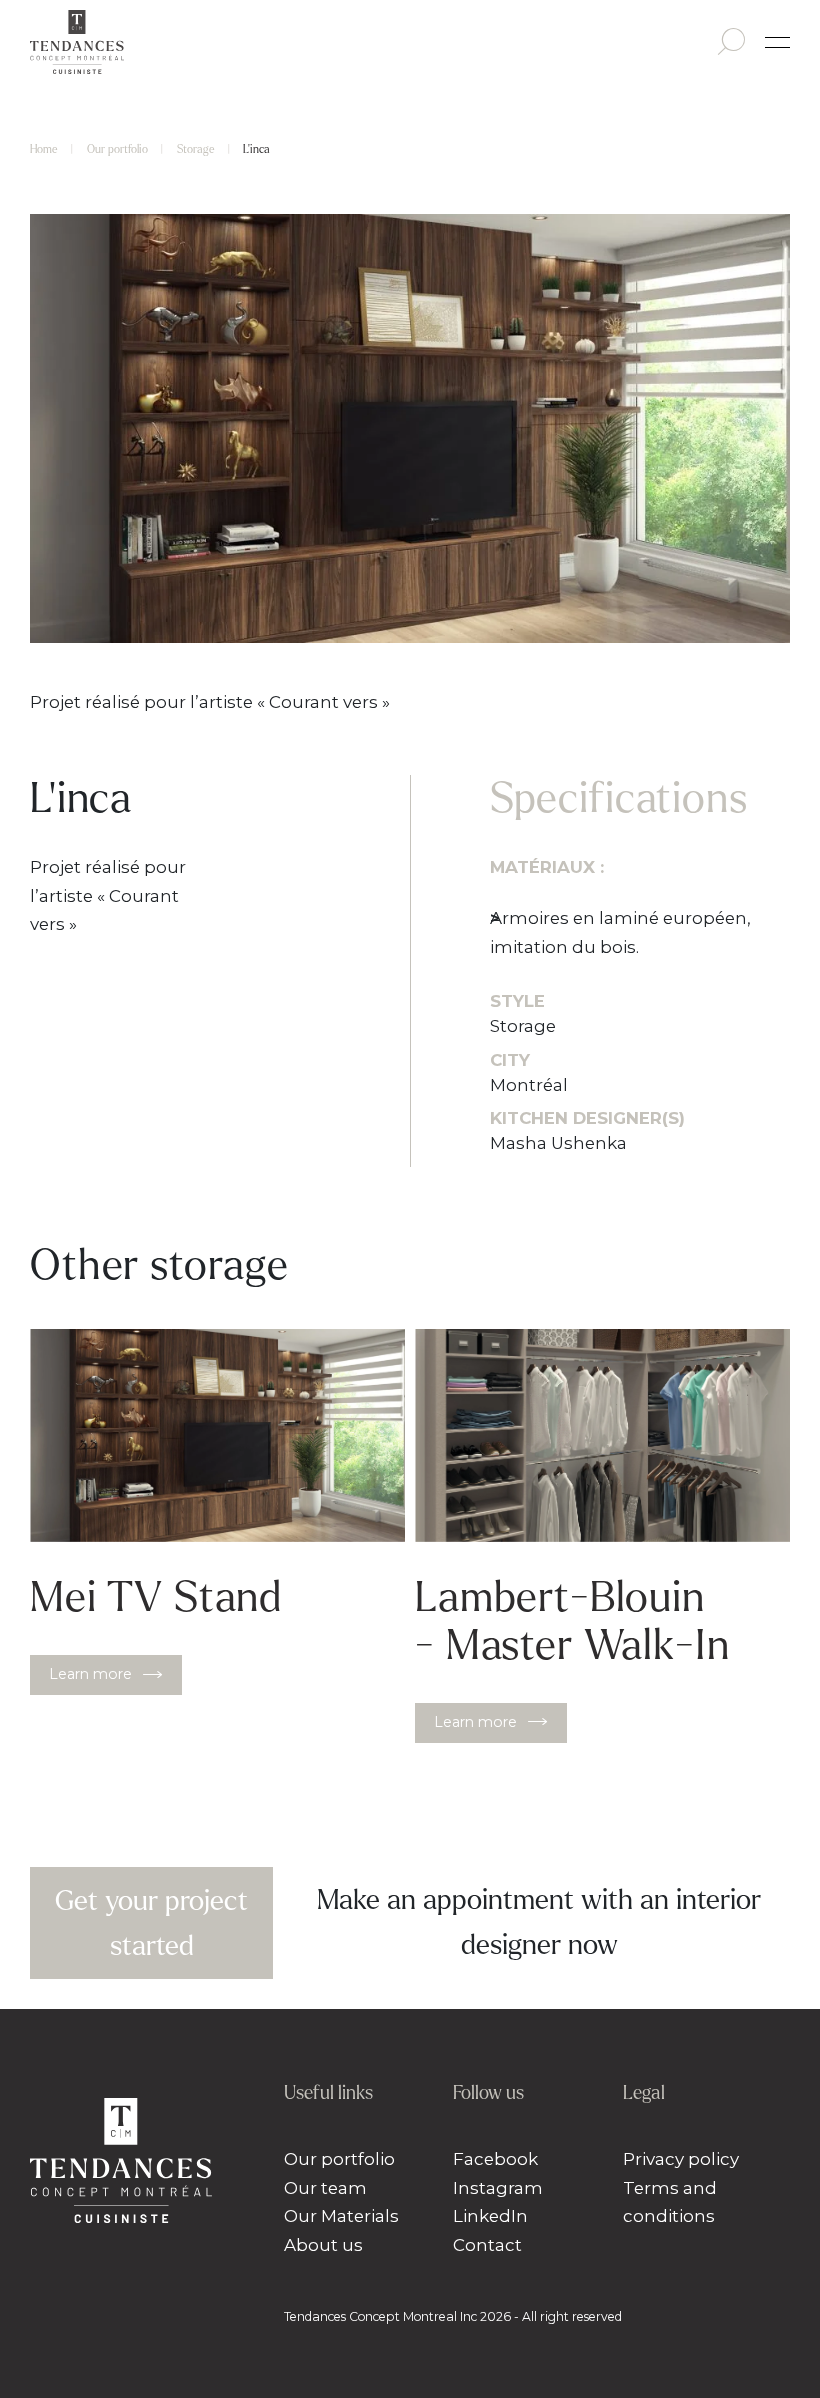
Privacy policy (681, 2159)
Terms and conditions (670, 2202)
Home (44, 149)
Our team (325, 2188)
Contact (487, 2245)
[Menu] (777, 42)
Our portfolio (117, 149)
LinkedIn (490, 2216)
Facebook (495, 2159)
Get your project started (151, 1923)
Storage (196, 149)
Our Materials (341, 2216)
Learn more (90, 1674)
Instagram (498, 2188)
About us (323, 2245)
